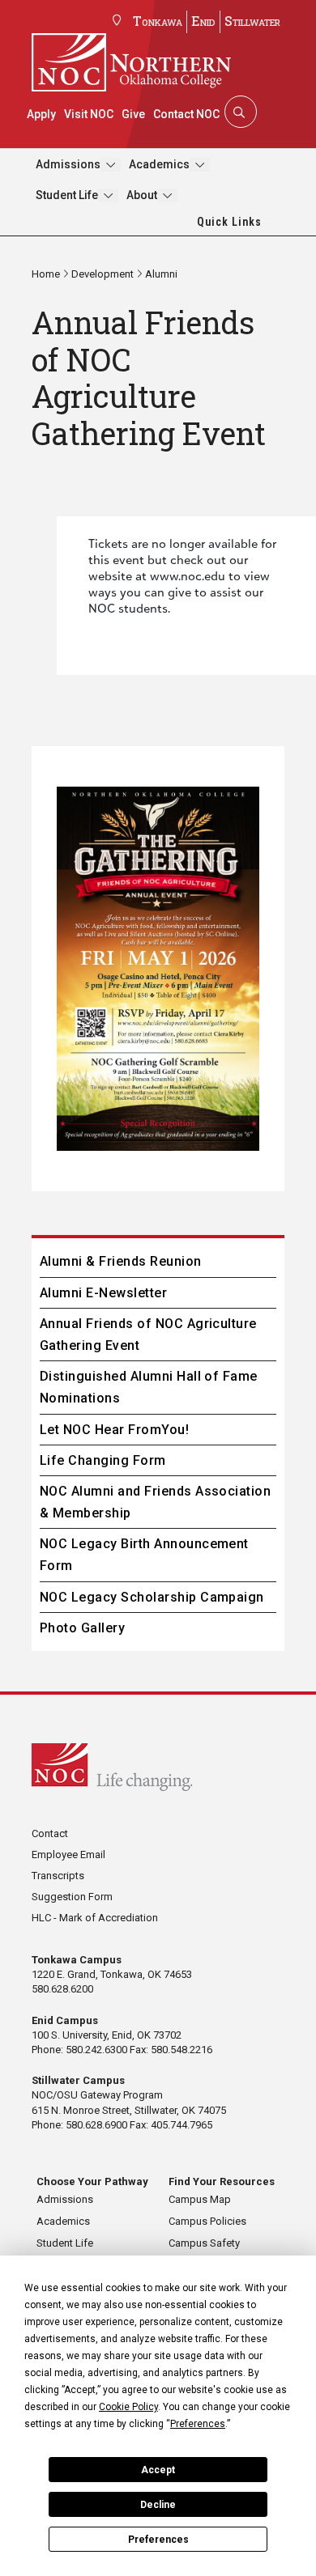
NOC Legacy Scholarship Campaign (152, 1597)
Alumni (161, 274)
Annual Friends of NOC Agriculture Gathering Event (148, 1335)
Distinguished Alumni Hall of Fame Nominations (149, 1387)
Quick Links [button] (229, 222)
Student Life (67, 195)
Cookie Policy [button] (128, 2407)
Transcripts (58, 1876)
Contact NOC (186, 114)
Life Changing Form (103, 1460)
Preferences (158, 2540)
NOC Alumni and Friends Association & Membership (155, 1502)
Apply (41, 114)
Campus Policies (207, 2221)
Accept (158, 2470)
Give (133, 114)
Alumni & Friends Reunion (121, 1261)
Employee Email (68, 1855)
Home (46, 274)
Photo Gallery (82, 1628)
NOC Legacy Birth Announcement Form (144, 1555)
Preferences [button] (198, 2424)
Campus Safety (204, 2243)
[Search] (239, 112)
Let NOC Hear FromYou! (114, 1430)
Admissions (68, 164)
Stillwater (252, 21)
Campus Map (200, 2199)
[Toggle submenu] (111, 165)
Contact (50, 1833)
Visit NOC (89, 114)
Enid (203, 21)
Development (102, 274)
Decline (158, 2505)
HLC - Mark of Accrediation (95, 1918)
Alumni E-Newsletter (103, 1293)
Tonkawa (158, 21)
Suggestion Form (72, 1897)
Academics (159, 164)
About (142, 195)
